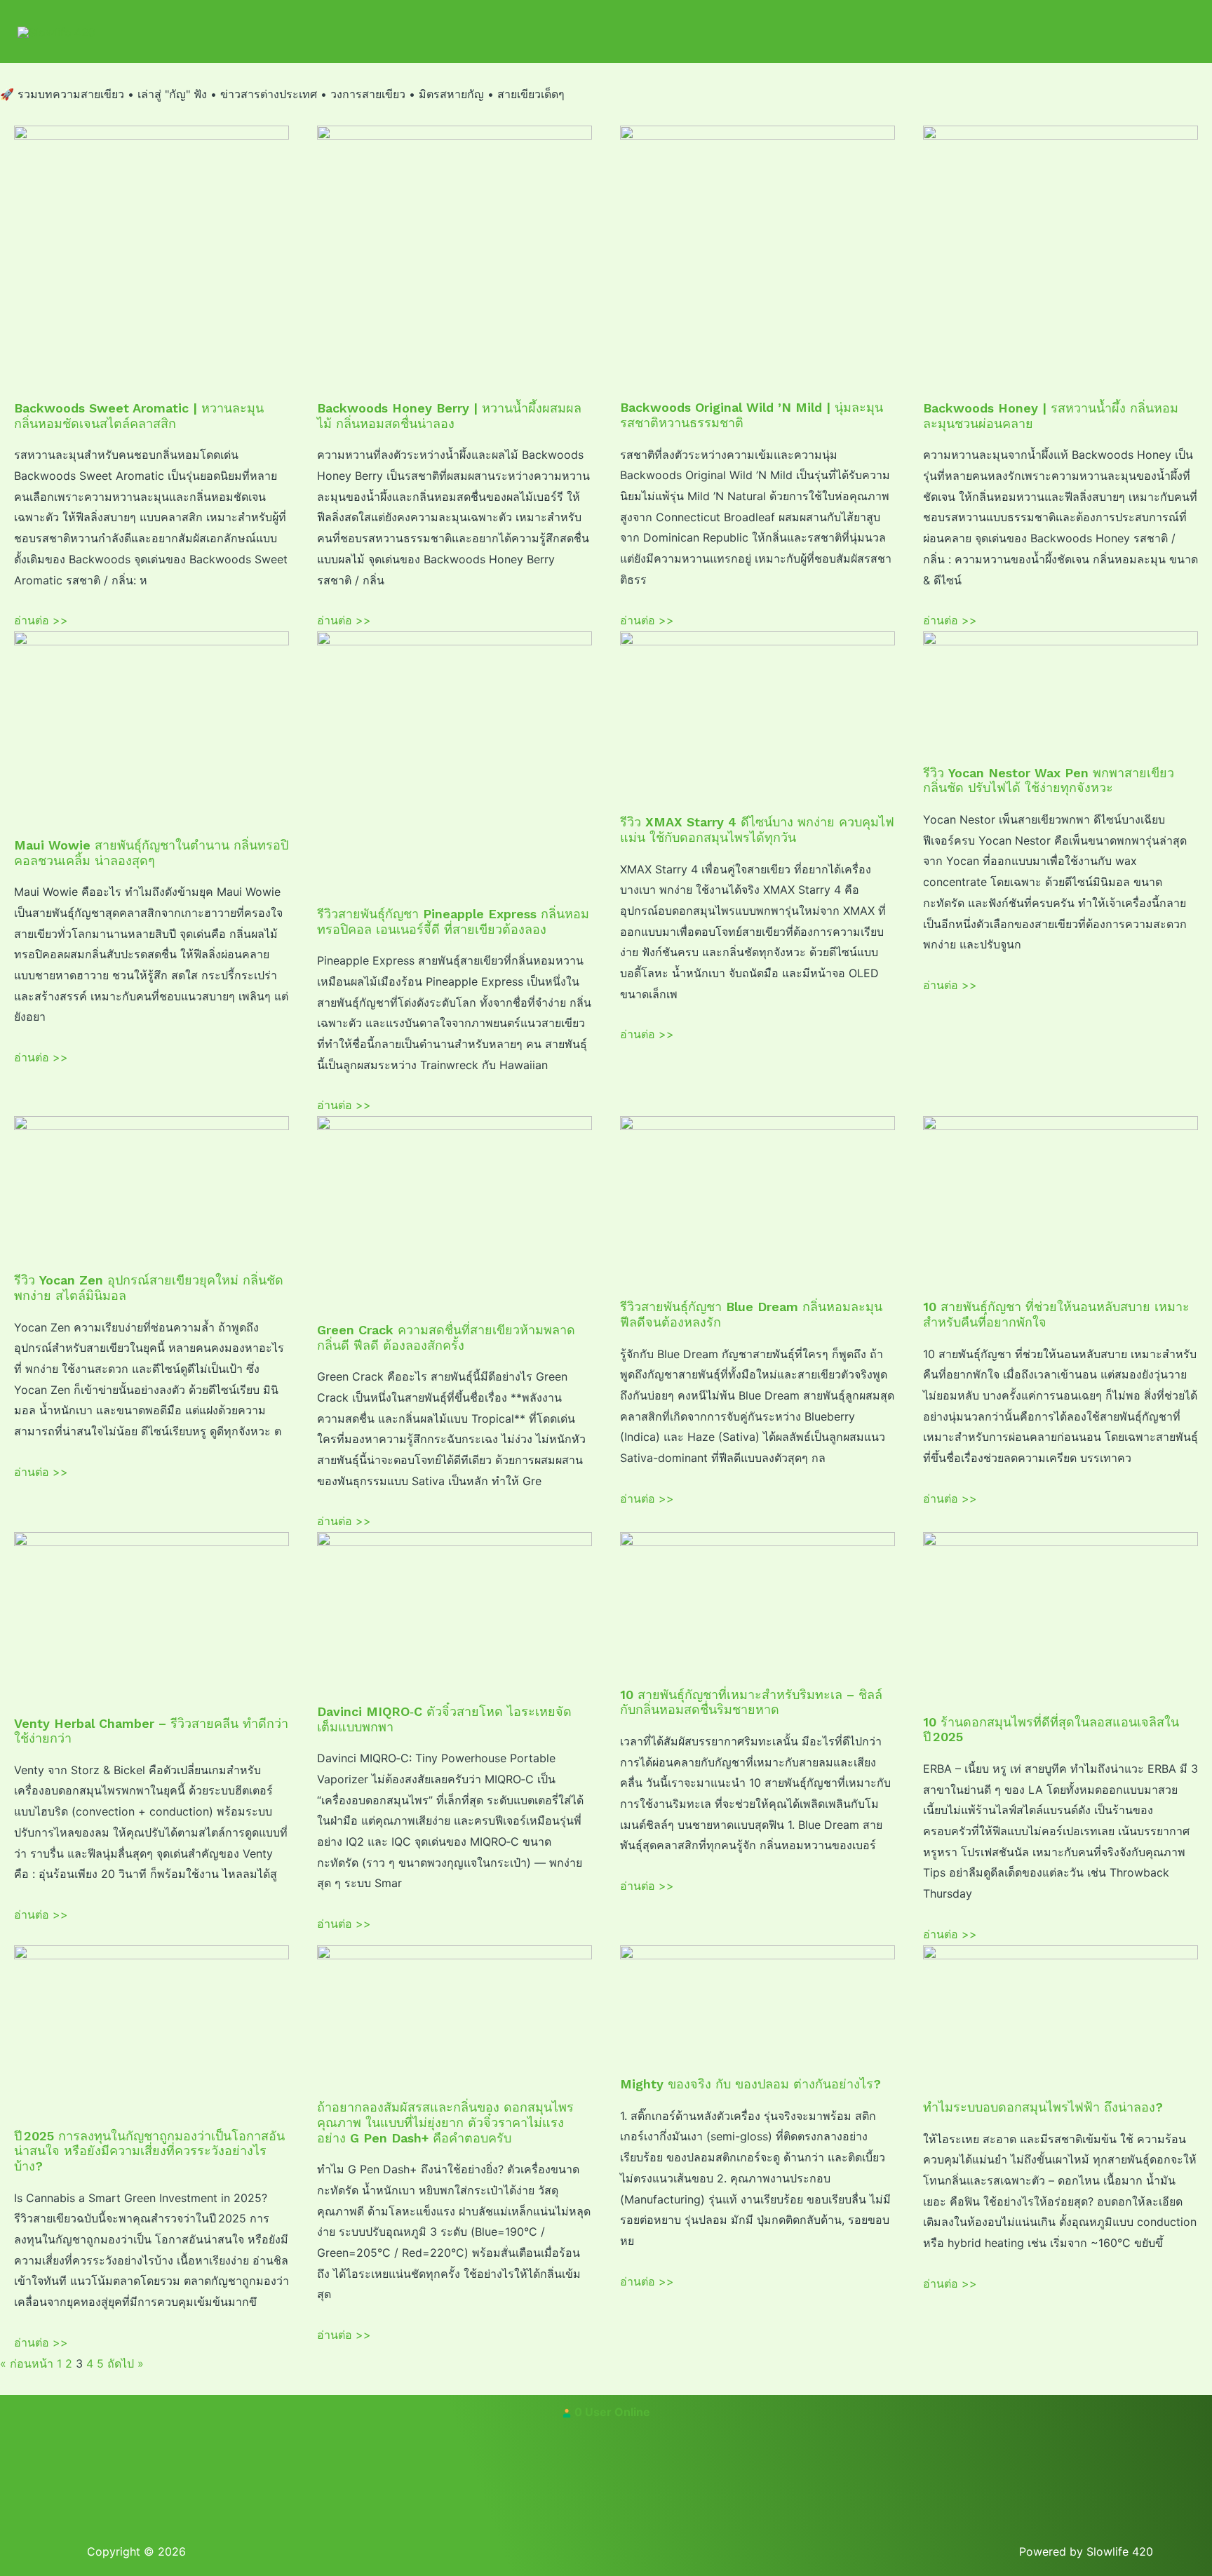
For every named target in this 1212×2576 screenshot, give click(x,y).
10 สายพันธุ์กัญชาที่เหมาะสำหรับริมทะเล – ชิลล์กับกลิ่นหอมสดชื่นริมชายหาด (751, 1702)
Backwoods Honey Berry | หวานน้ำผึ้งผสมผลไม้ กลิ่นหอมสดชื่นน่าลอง (449, 416)
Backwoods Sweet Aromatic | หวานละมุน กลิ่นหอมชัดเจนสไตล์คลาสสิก (139, 416)
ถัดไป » (126, 2363)
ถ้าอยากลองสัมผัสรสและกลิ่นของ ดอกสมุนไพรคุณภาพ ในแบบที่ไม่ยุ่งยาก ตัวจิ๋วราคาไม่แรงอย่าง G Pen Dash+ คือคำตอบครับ (445, 2122)
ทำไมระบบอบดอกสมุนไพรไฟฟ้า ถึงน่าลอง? (1043, 2107)
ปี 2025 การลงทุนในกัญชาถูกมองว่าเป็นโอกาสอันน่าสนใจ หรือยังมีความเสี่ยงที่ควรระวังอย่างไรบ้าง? (149, 2151)
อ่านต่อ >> (41, 620)
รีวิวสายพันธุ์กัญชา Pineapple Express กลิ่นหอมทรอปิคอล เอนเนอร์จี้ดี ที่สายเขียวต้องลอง (453, 921)
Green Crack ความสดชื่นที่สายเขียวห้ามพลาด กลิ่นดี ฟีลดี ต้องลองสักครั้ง (446, 1337)
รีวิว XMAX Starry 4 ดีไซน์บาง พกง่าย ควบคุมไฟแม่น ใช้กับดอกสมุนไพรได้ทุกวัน (757, 830)
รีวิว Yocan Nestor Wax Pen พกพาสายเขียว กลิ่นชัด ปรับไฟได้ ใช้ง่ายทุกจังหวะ (1049, 780)
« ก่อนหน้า (27, 2363)
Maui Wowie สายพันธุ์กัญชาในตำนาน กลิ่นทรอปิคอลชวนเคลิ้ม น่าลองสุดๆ (151, 853)
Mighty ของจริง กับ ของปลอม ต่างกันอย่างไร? (750, 2084)
